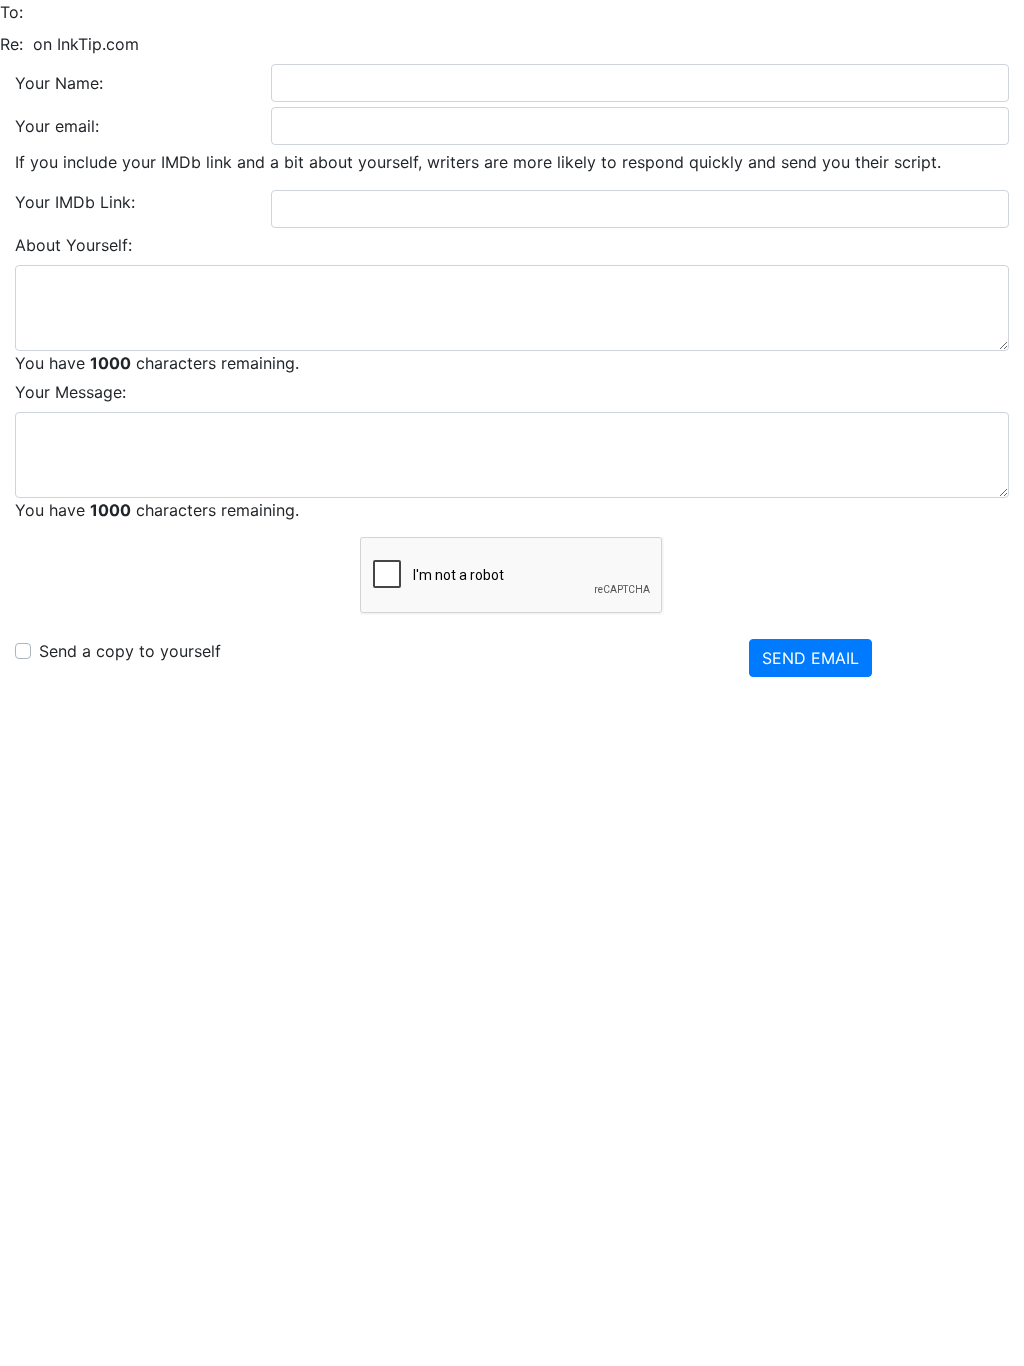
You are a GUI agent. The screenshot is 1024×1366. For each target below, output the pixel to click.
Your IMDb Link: (75, 202)
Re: (11, 44)
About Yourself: (73, 245)
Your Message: (70, 392)
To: (11, 12)
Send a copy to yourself (130, 651)
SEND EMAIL (810, 658)
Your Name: (59, 83)
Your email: (57, 126)
